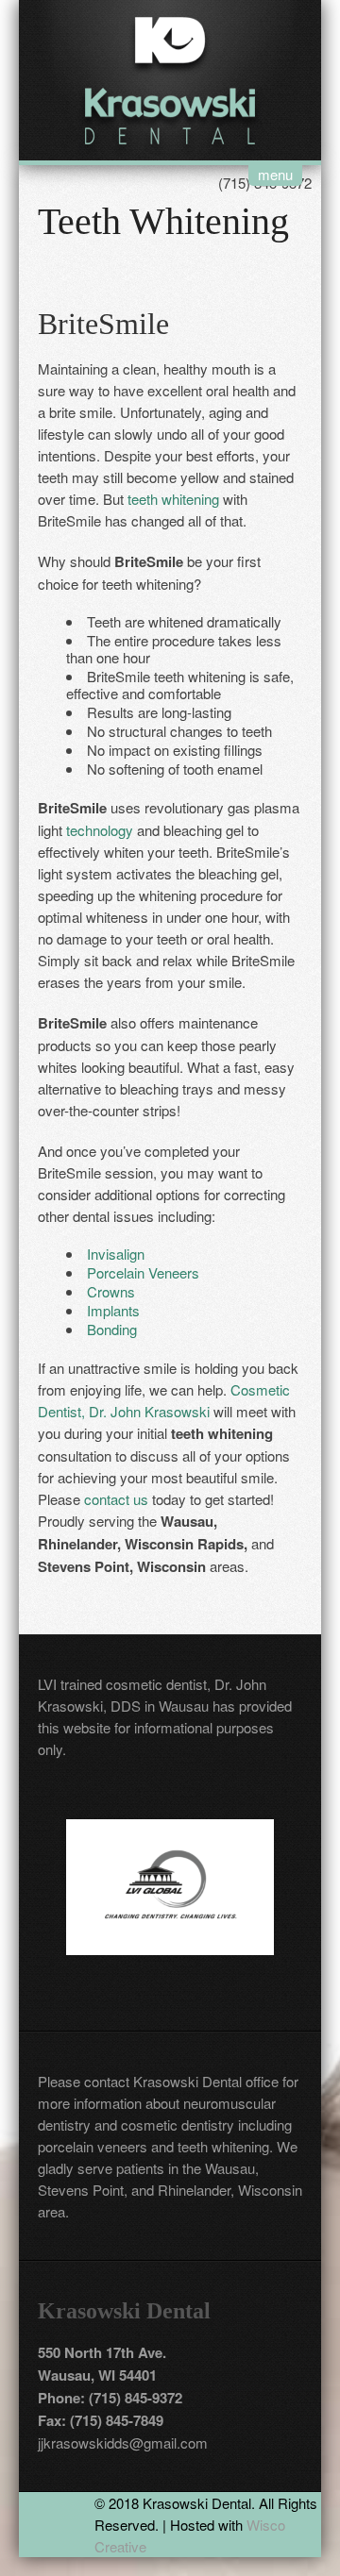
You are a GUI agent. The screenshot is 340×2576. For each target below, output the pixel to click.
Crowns (111, 1291)
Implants (113, 1310)
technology (100, 830)
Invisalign (116, 1254)
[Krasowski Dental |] (170, 78)
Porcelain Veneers (143, 1272)
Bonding (112, 1329)
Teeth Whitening (163, 221)
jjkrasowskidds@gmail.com (123, 2442)
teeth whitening (173, 499)
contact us (116, 1499)
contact (107, 2081)
